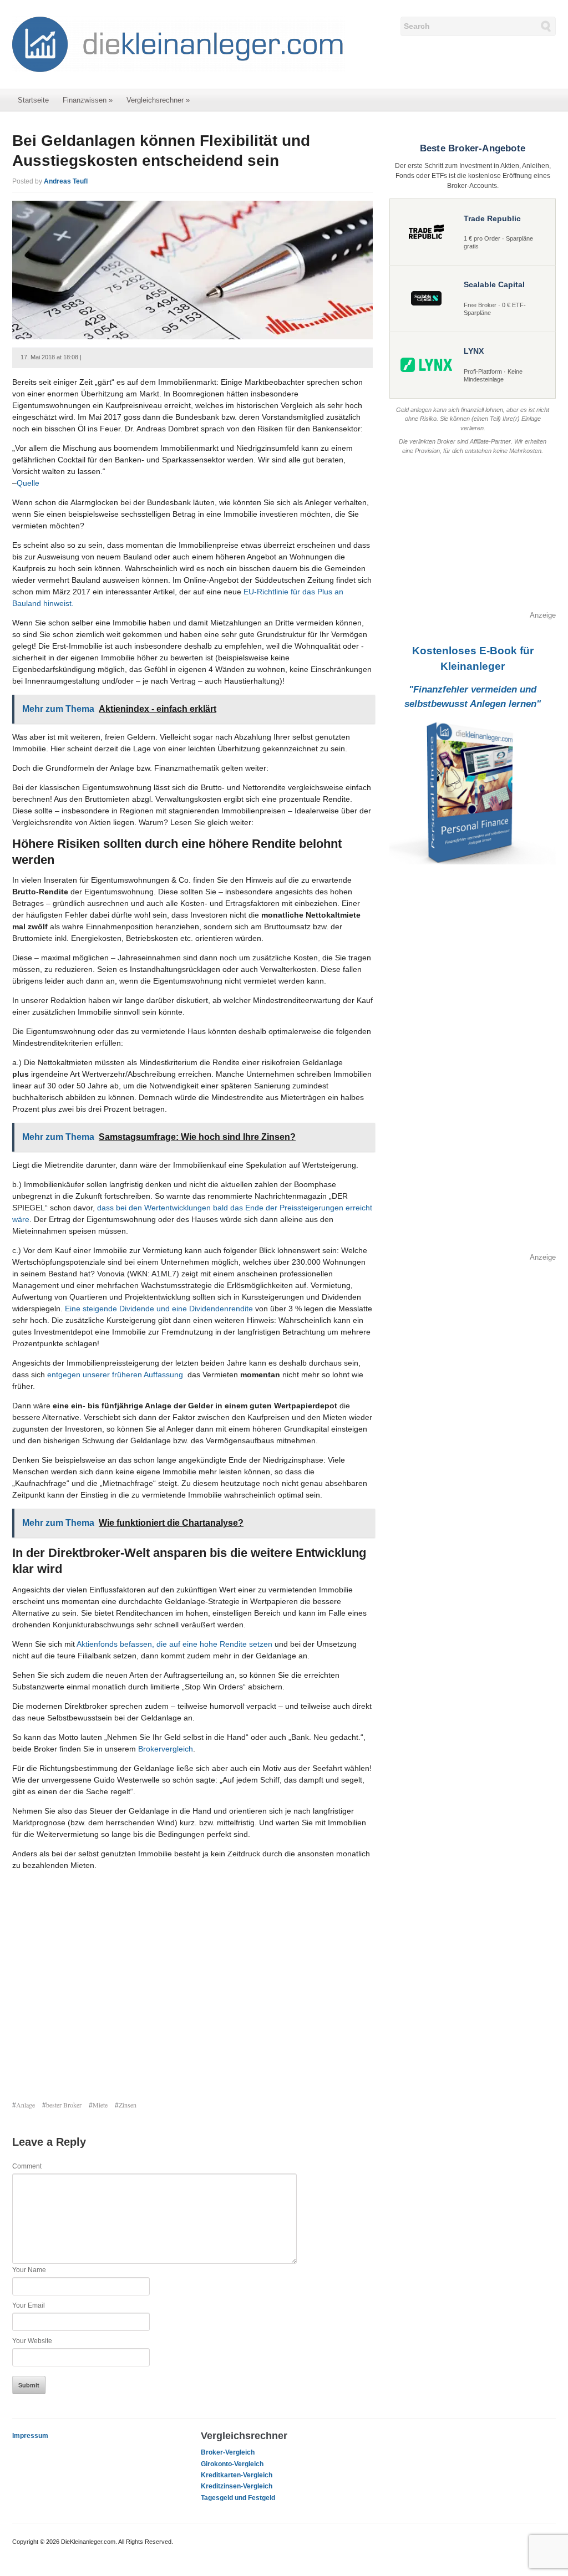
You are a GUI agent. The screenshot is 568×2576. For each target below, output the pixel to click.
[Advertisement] (192, 1987)
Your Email (29, 2305)
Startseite (33, 100)
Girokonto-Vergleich (232, 2464)
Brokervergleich (166, 1749)
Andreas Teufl (66, 181)
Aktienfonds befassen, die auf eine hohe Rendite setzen (174, 1644)
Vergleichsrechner (158, 100)
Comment (27, 2166)
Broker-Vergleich (228, 2452)
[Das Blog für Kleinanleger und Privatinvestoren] (179, 44)
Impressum (30, 2436)
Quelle (28, 483)
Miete (100, 2105)
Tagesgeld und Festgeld (238, 2498)
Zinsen (128, 2105)
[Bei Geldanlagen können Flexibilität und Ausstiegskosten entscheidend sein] (192, 269)
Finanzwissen (88, 100)
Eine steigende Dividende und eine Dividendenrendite (159, 1309)
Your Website (32, 2341)
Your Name (29, 2270)
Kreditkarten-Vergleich (237, 2475)
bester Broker (64, 2105)
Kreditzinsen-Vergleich (237, 2486)
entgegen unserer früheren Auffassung (115, 1374)
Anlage (26, 2105)
